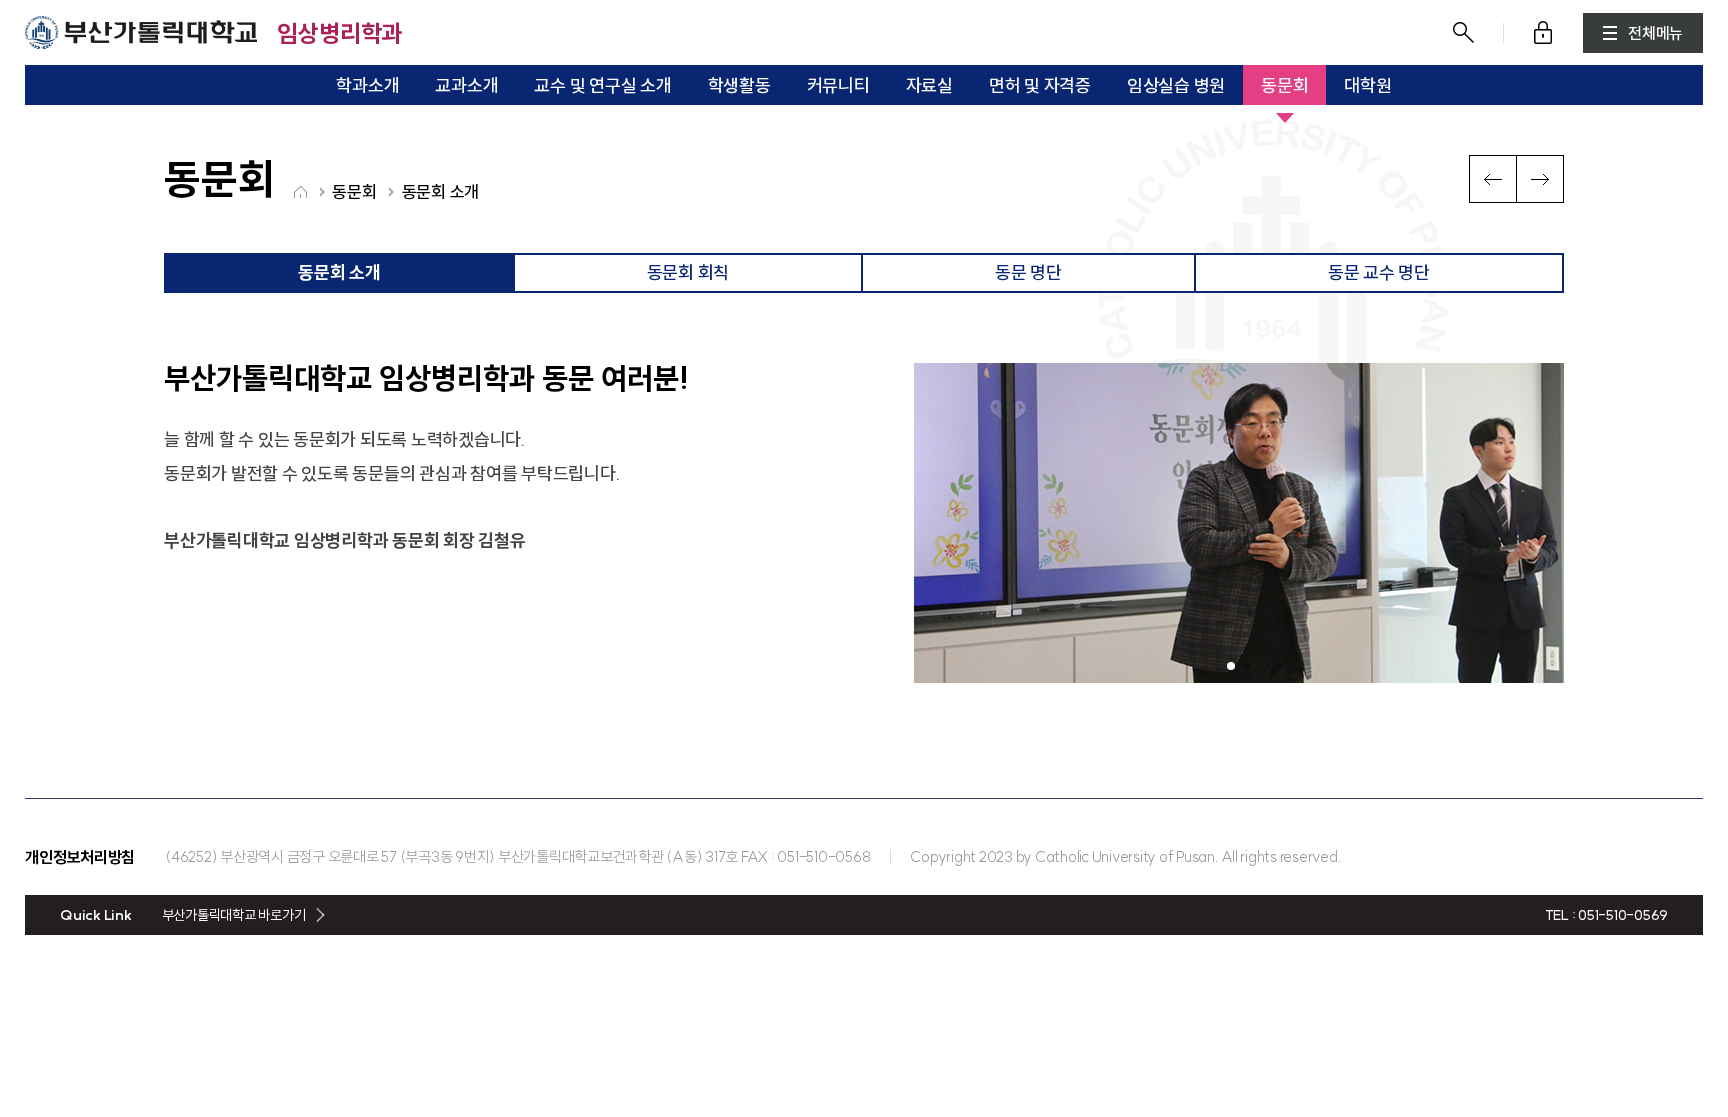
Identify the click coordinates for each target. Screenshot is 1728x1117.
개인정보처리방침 (80, 857)
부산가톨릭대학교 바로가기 (234, 915)
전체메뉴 (1655, 33)
